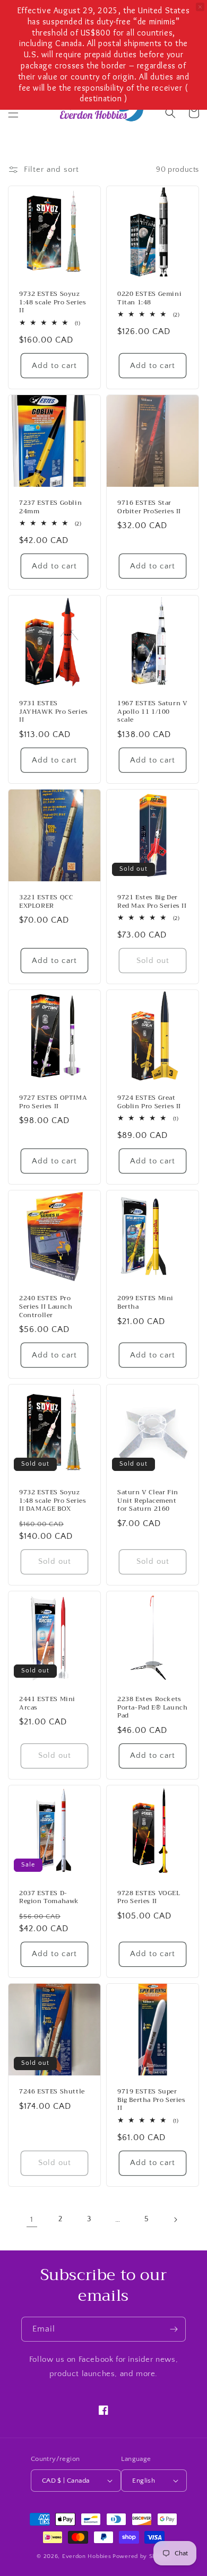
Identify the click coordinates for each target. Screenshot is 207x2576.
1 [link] (32, 2219)
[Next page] (175, 2220)
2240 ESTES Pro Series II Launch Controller (46, 1307)
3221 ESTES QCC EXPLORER (46, 902)
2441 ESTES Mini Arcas (47, 1703)
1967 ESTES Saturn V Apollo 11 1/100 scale (152, 712)
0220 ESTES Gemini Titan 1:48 (149, 298)
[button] (13, 113)
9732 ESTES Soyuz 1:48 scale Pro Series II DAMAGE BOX (53, 1501)
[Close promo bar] (200, 7)
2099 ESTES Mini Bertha (145, 1303)
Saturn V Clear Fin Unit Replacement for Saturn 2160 (148, 1501)
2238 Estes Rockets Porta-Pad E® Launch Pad (152, 1708)
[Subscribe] (174, 2329)
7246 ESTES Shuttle (52, 2092)
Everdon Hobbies (87, 2556)
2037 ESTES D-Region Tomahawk (49, 1898)
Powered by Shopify (141, 2556)
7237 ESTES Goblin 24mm (50, 507)
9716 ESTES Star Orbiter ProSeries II (149, 507)
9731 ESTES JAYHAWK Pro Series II (54, 712)
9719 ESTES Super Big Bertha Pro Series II (152, 2100)
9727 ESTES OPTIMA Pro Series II (53, 1102)
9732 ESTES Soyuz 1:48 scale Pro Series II (53, 303)
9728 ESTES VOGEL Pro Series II (149, 1898)
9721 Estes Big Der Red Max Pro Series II (152, 902)
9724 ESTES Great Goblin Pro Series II (149, 1102)
